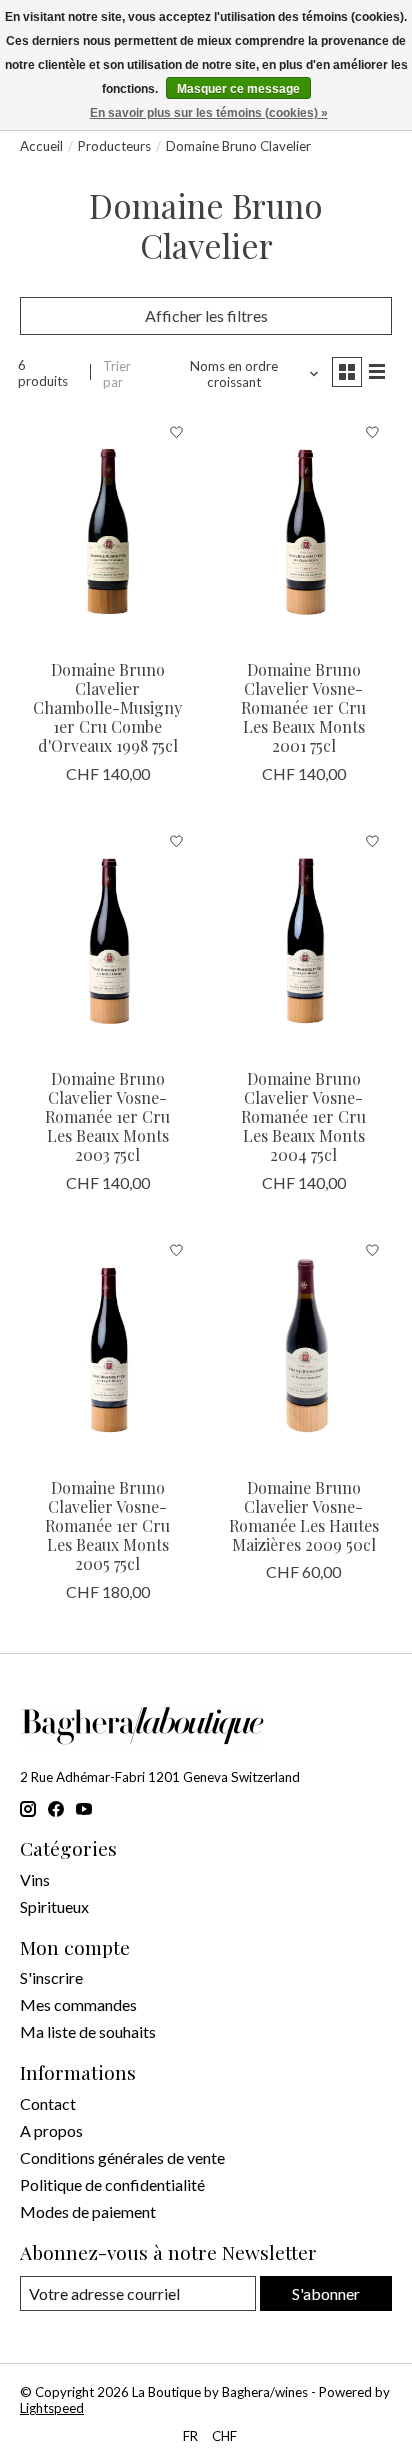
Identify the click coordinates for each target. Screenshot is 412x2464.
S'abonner (326, 2293)
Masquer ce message (238, 89)
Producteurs (114, 146)
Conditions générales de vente (122, 2157)
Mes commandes (78, 2004)
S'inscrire (51, 1977)
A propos (51, 2130)
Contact (48, 2103)
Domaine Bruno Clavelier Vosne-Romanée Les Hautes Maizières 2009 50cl (304, 1516)
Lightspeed (52, 2408)
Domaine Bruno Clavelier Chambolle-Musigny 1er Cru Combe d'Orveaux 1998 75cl (107, 708)
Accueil (41, 146)
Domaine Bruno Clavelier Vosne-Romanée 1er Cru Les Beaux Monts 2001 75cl (303, 708)
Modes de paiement (88, 2211)
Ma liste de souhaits (88, 2031)
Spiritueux (54, 1906)
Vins (35, 1879)
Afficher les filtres (206, 315)
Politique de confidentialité (112, 2184)
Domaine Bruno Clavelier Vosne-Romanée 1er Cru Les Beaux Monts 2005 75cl (107, 1526)
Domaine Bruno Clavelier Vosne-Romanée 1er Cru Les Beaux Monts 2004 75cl (303, 1117)
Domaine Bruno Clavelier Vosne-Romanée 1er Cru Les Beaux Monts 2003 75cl (107, 1117)
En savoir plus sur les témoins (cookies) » (209, 113)
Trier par (117, 374)
